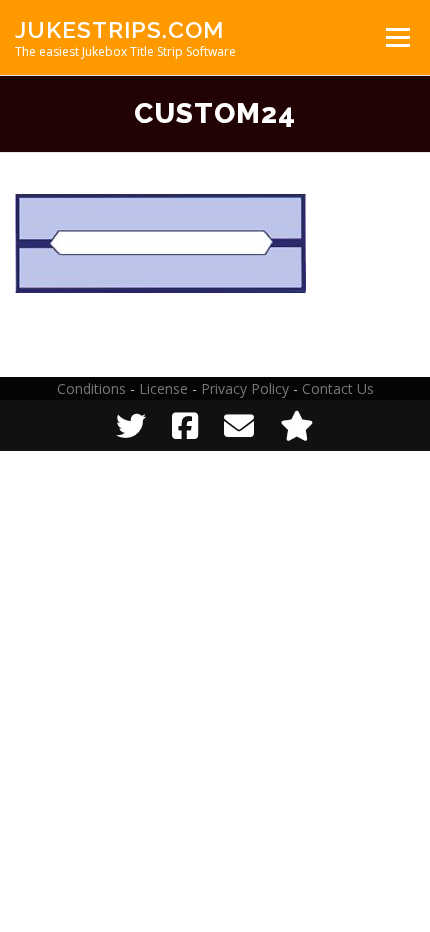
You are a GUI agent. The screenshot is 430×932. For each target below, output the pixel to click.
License (163, 388)
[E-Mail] (239, 425)
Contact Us (338, 388)
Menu (396, 37)
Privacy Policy (245, 388)
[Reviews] (297, 425)
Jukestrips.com (119, 29)
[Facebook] (185, 425)
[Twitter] (131, 425)
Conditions (91, 388)
